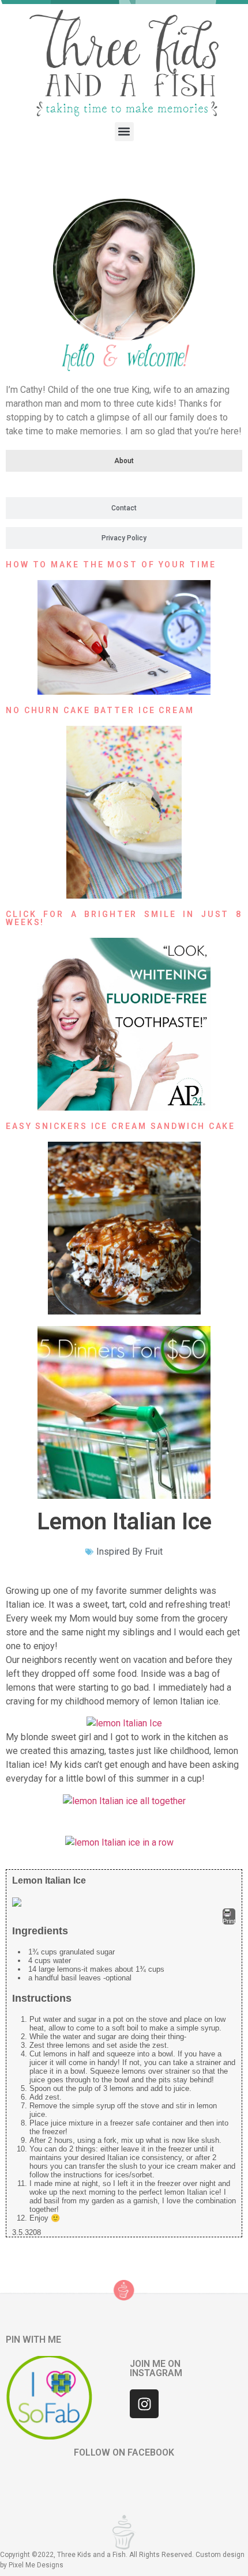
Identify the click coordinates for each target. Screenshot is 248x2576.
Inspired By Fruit (129, 1552)
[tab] (124, 461)
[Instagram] (144, 2404)
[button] (124, 132)
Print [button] (229, 1921)
